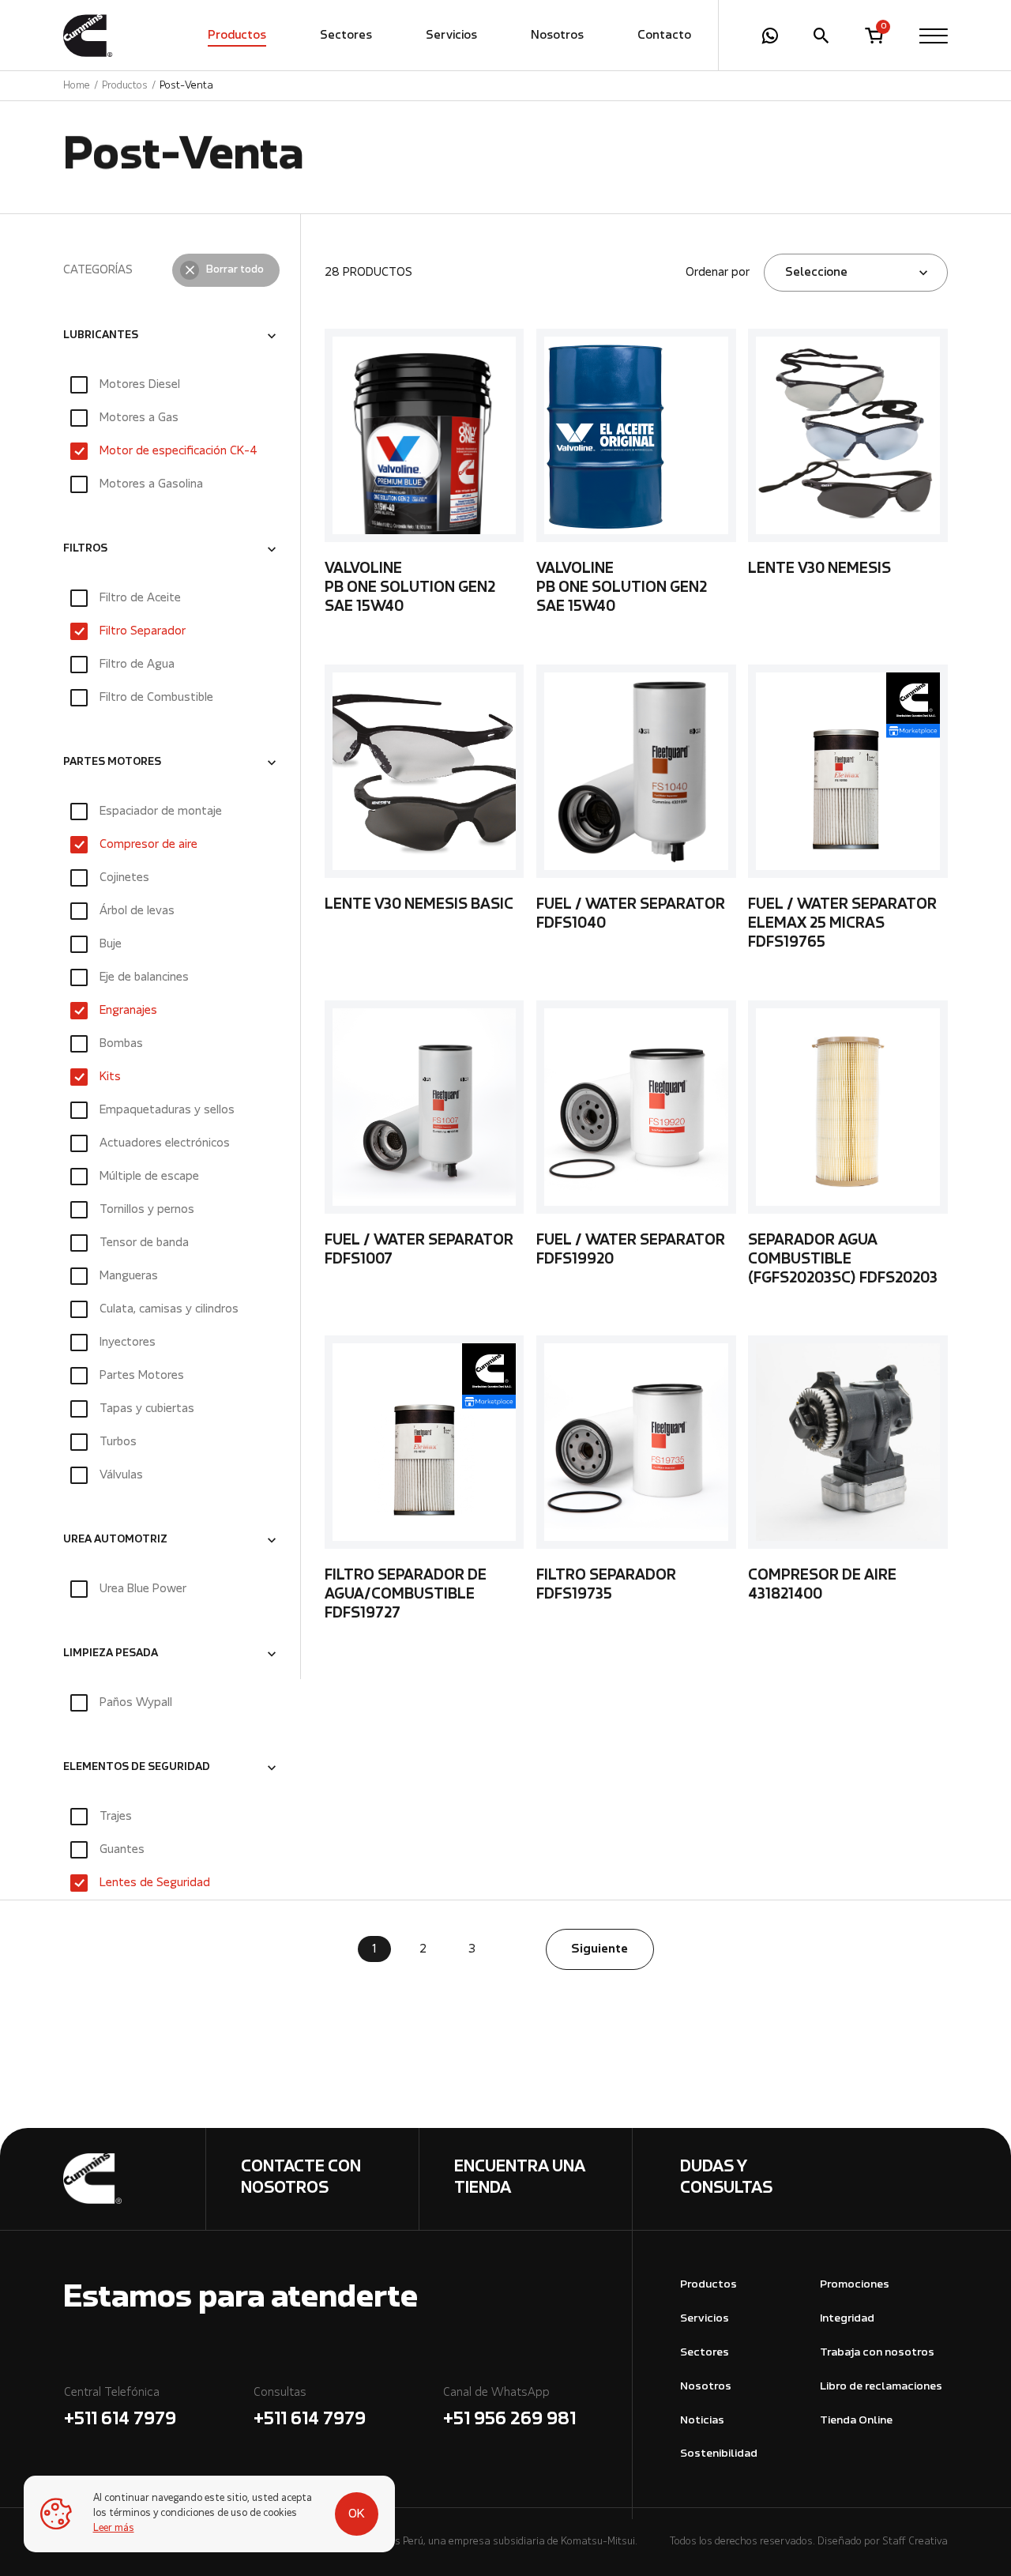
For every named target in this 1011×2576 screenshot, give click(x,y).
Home (77, 86)
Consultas (310, 2408)
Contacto (664, 36)
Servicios (451, 36)
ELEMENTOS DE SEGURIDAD (137, 1768)
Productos (237, 36)
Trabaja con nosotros (877, 2353)
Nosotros (557, 36)
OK (357, 2514)
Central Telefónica (120, 2408)
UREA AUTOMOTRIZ (115, 1541)
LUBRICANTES (101, 336)
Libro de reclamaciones (881, 2387)
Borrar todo (235, 270)
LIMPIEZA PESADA (111, 1655)
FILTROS (85, 549)
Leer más (114, 2529)
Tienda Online (856, 2421)
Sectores (346, 36)
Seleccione (816, 273)
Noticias (702, 2421)
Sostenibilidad (719, 2454)
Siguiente (599, 1949)
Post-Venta (186, 86)
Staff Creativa (915, 2542)
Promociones (855, 2285)
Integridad (847, 2319)
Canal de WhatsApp (509, 2408)
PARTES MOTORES (112, 763)
